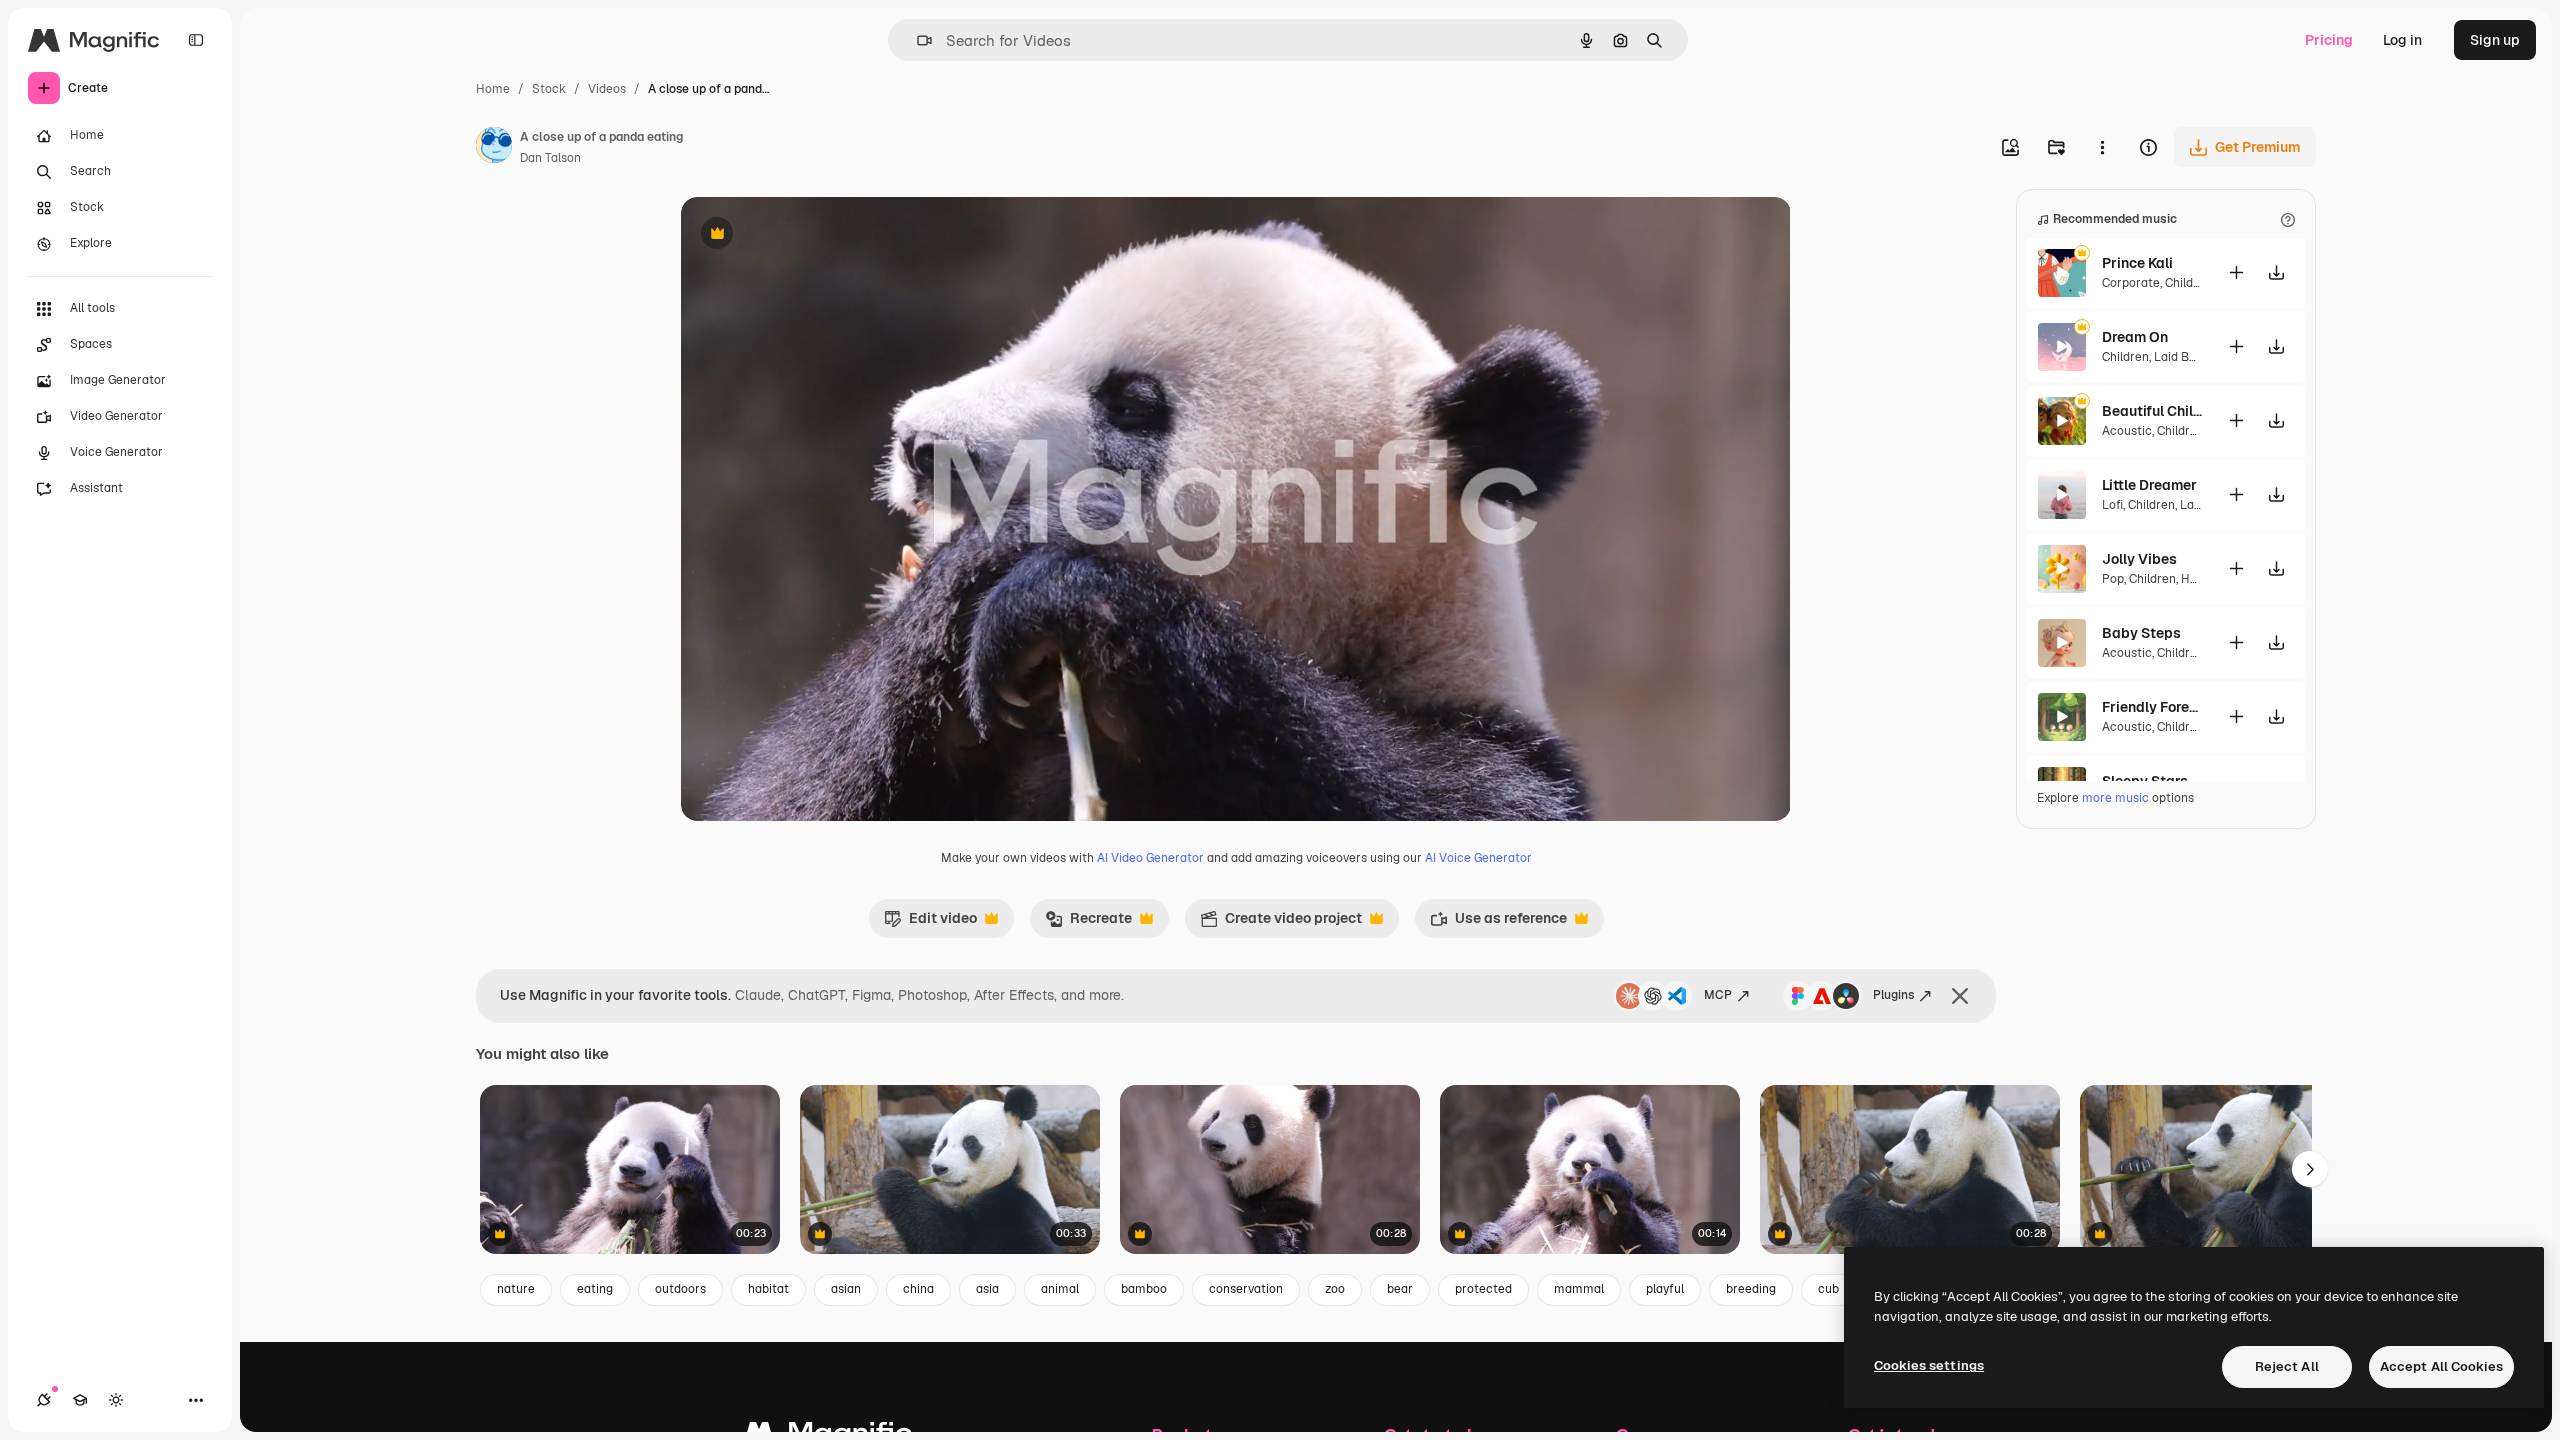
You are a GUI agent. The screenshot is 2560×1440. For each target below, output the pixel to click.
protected (1483, 1289)
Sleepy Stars (2145, 781)
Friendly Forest (2152, 707)
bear (1400, 1289)
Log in (2402, 40)
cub (1828, 1289)
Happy (2198, 579)
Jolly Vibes (2139, 559)
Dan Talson (550, 158)
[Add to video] (2236, 272)
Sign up (2495, 40)
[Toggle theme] (116, 1400)
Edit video (930, 923)
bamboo (1144, 1289)
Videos (607, 89)
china (918, 1289)
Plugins (1893, 995)
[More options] (2102, 147)
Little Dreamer (2149, 485)
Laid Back (2182, 357)
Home (493, 89)
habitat (768, 1289)
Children (2188, 283)
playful (1665, 1289)
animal (1060, 1289)
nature (516, 1289)
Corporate (2131, 283)
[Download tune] (2276, 272)
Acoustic (2127, 431)
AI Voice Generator (1478, 858)
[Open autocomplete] (916, 40)
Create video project (1281, 923)
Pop (2113, 579)
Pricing (2329, 40)
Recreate (1088, 923)
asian (846, 1289)
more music (2115, 798)
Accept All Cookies (2441, 1366)
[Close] (1960, 996)
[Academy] (80, 1400)
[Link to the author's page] (494, 148)
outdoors (680, 1289)
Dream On (2135, 337)
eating (595, 1289)
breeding (1751, 1289)
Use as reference (1498, 923)
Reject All (2287, 1366)
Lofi (2112, 505)
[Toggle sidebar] (196, 40)
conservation (1246, 1289)
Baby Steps (2141, 633)
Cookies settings (1929, 1365)
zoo (1335, 1289)
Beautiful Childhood (2152, 411)
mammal (1579, 1289)
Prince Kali (2137, 263)
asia (987, 1289)
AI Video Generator (1150, 858)
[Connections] (44, 1400)
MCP (1718, 995)
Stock (549, 89)
